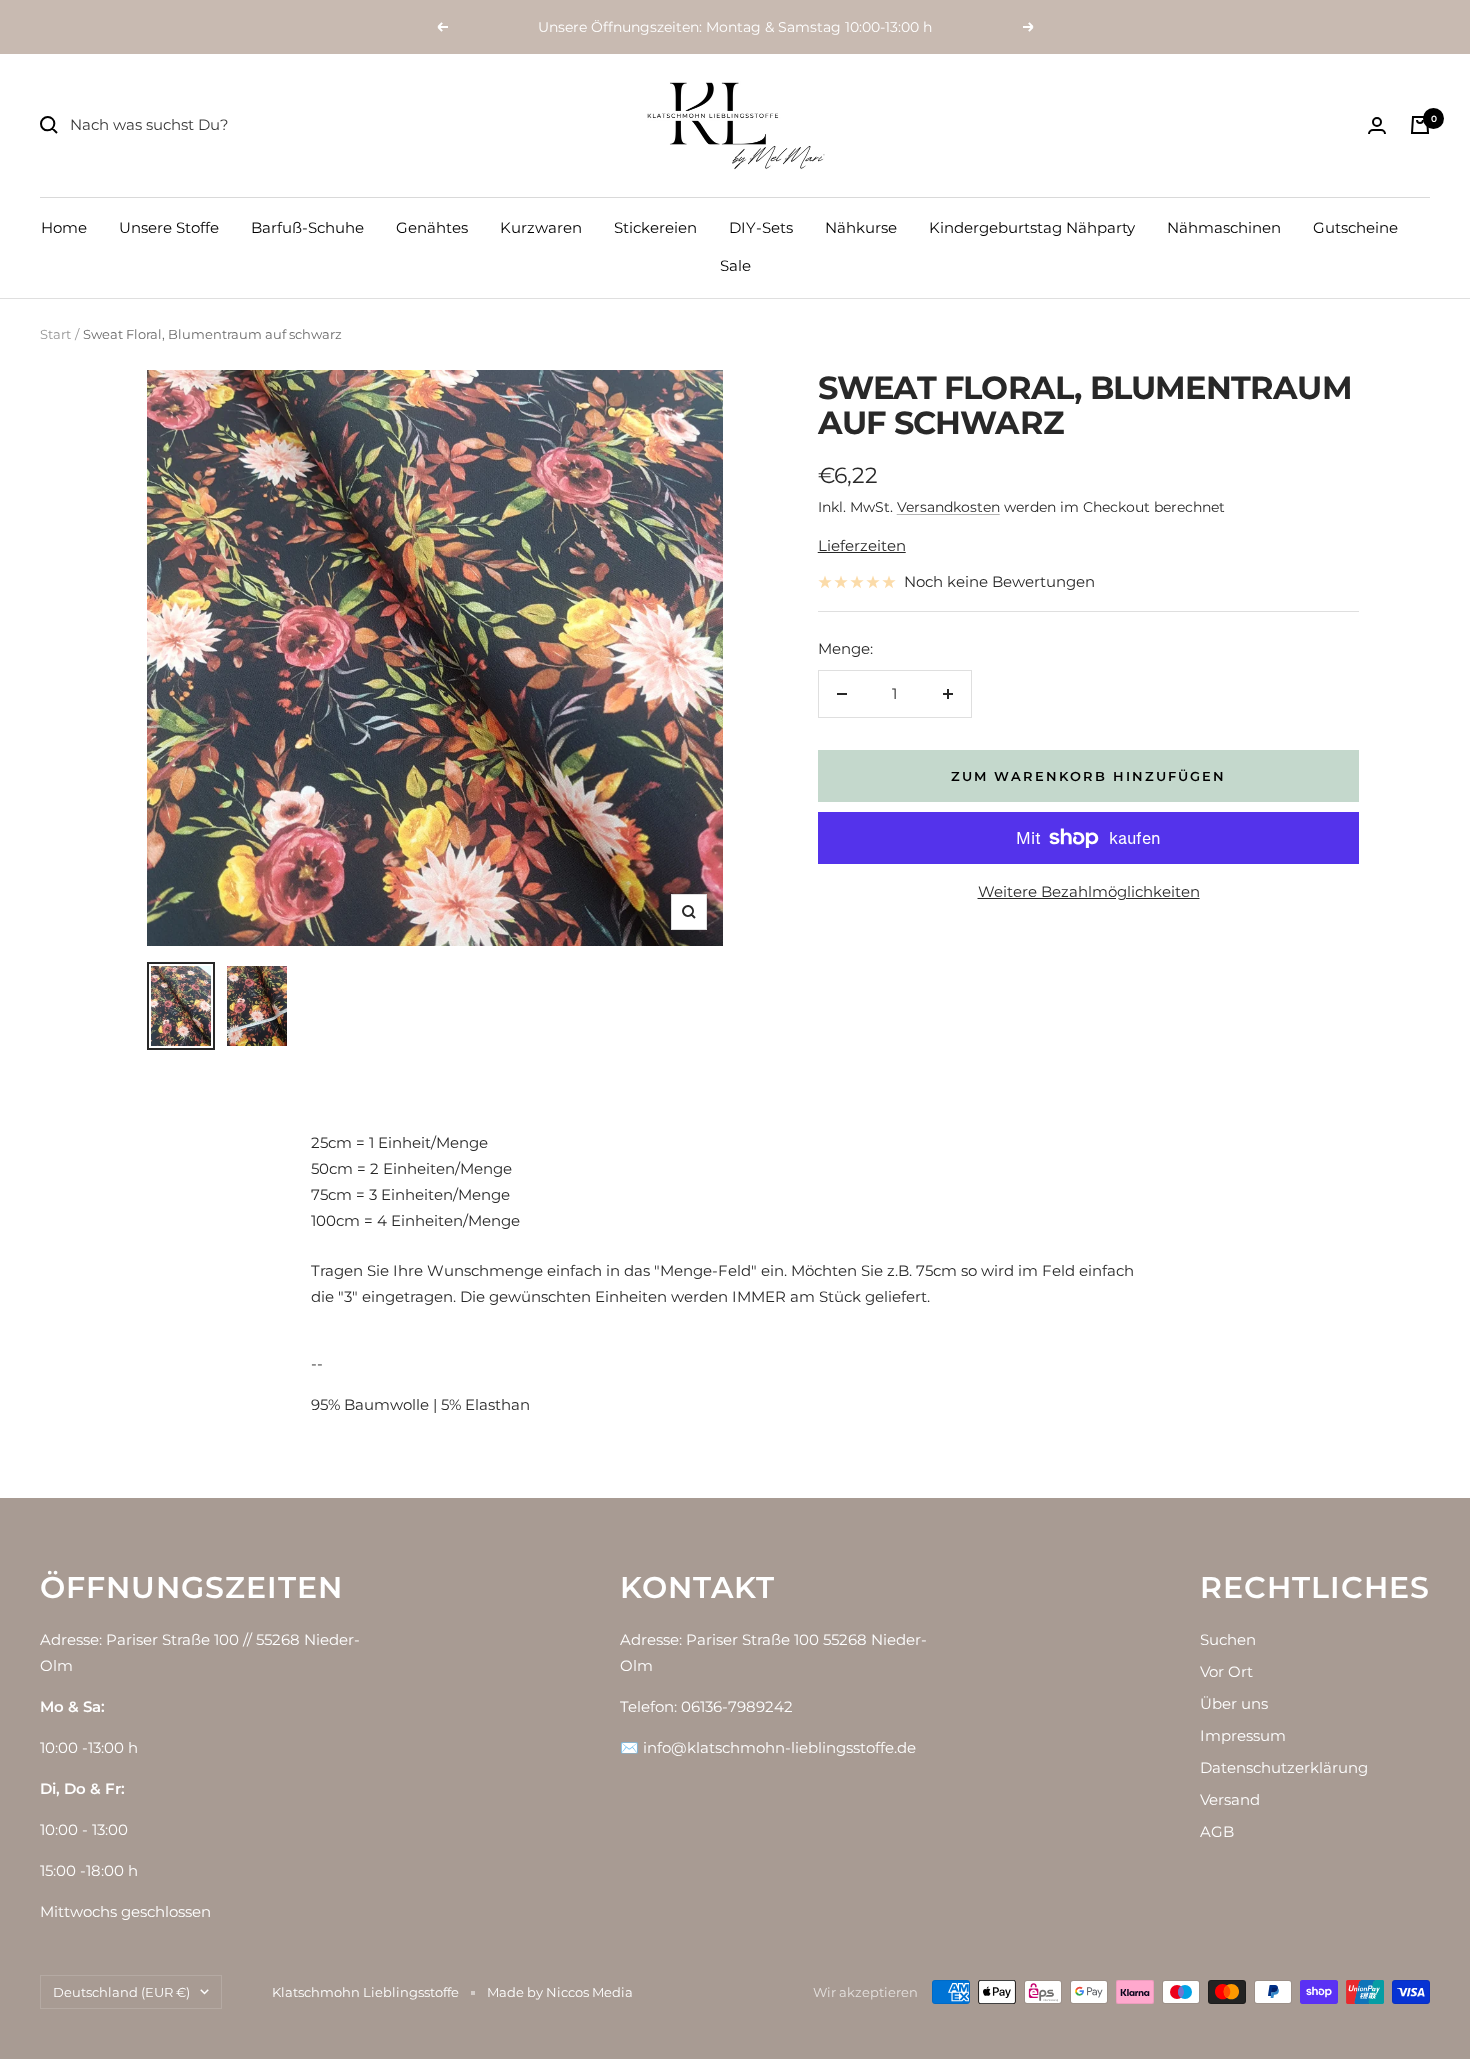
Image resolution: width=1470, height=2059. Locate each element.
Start (55, 334)
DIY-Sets (761, 227)
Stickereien (655, 227)
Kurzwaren (541, 227)
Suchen (1228, 1639)
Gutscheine (1355, 227)
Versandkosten (948, 507)
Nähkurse (861, 227)
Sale (735, 265)
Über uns (1234, 1703)
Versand (1230, 1799)
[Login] (1377, 125)
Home (64, 227)
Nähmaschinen (1224, 227)
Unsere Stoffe (169, 227)
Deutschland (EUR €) (121, 1992)
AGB (1217, 1831)
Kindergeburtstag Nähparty (1032, 227)
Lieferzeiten (862, 545)
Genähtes (432, 227)
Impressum (1243, 1735)
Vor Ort (1226, 1671)
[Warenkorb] (1420, 125)
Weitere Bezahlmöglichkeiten (1089, 891)
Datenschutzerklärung (1284, 1767)
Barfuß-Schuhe (307, 227)
